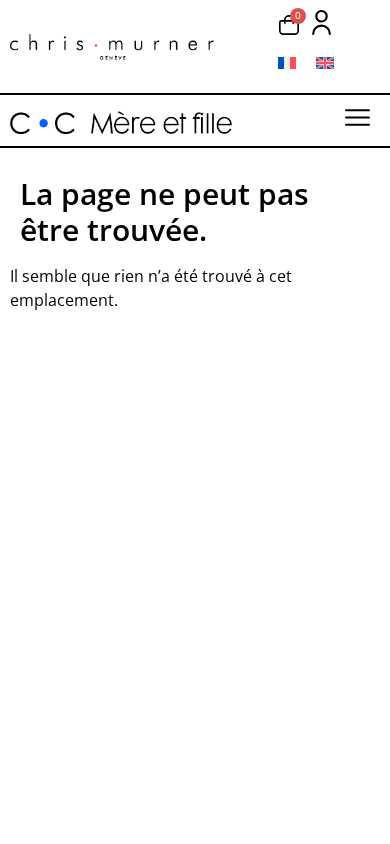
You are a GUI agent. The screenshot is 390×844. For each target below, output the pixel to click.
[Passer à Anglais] (325, 62)
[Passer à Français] (287, 62)
